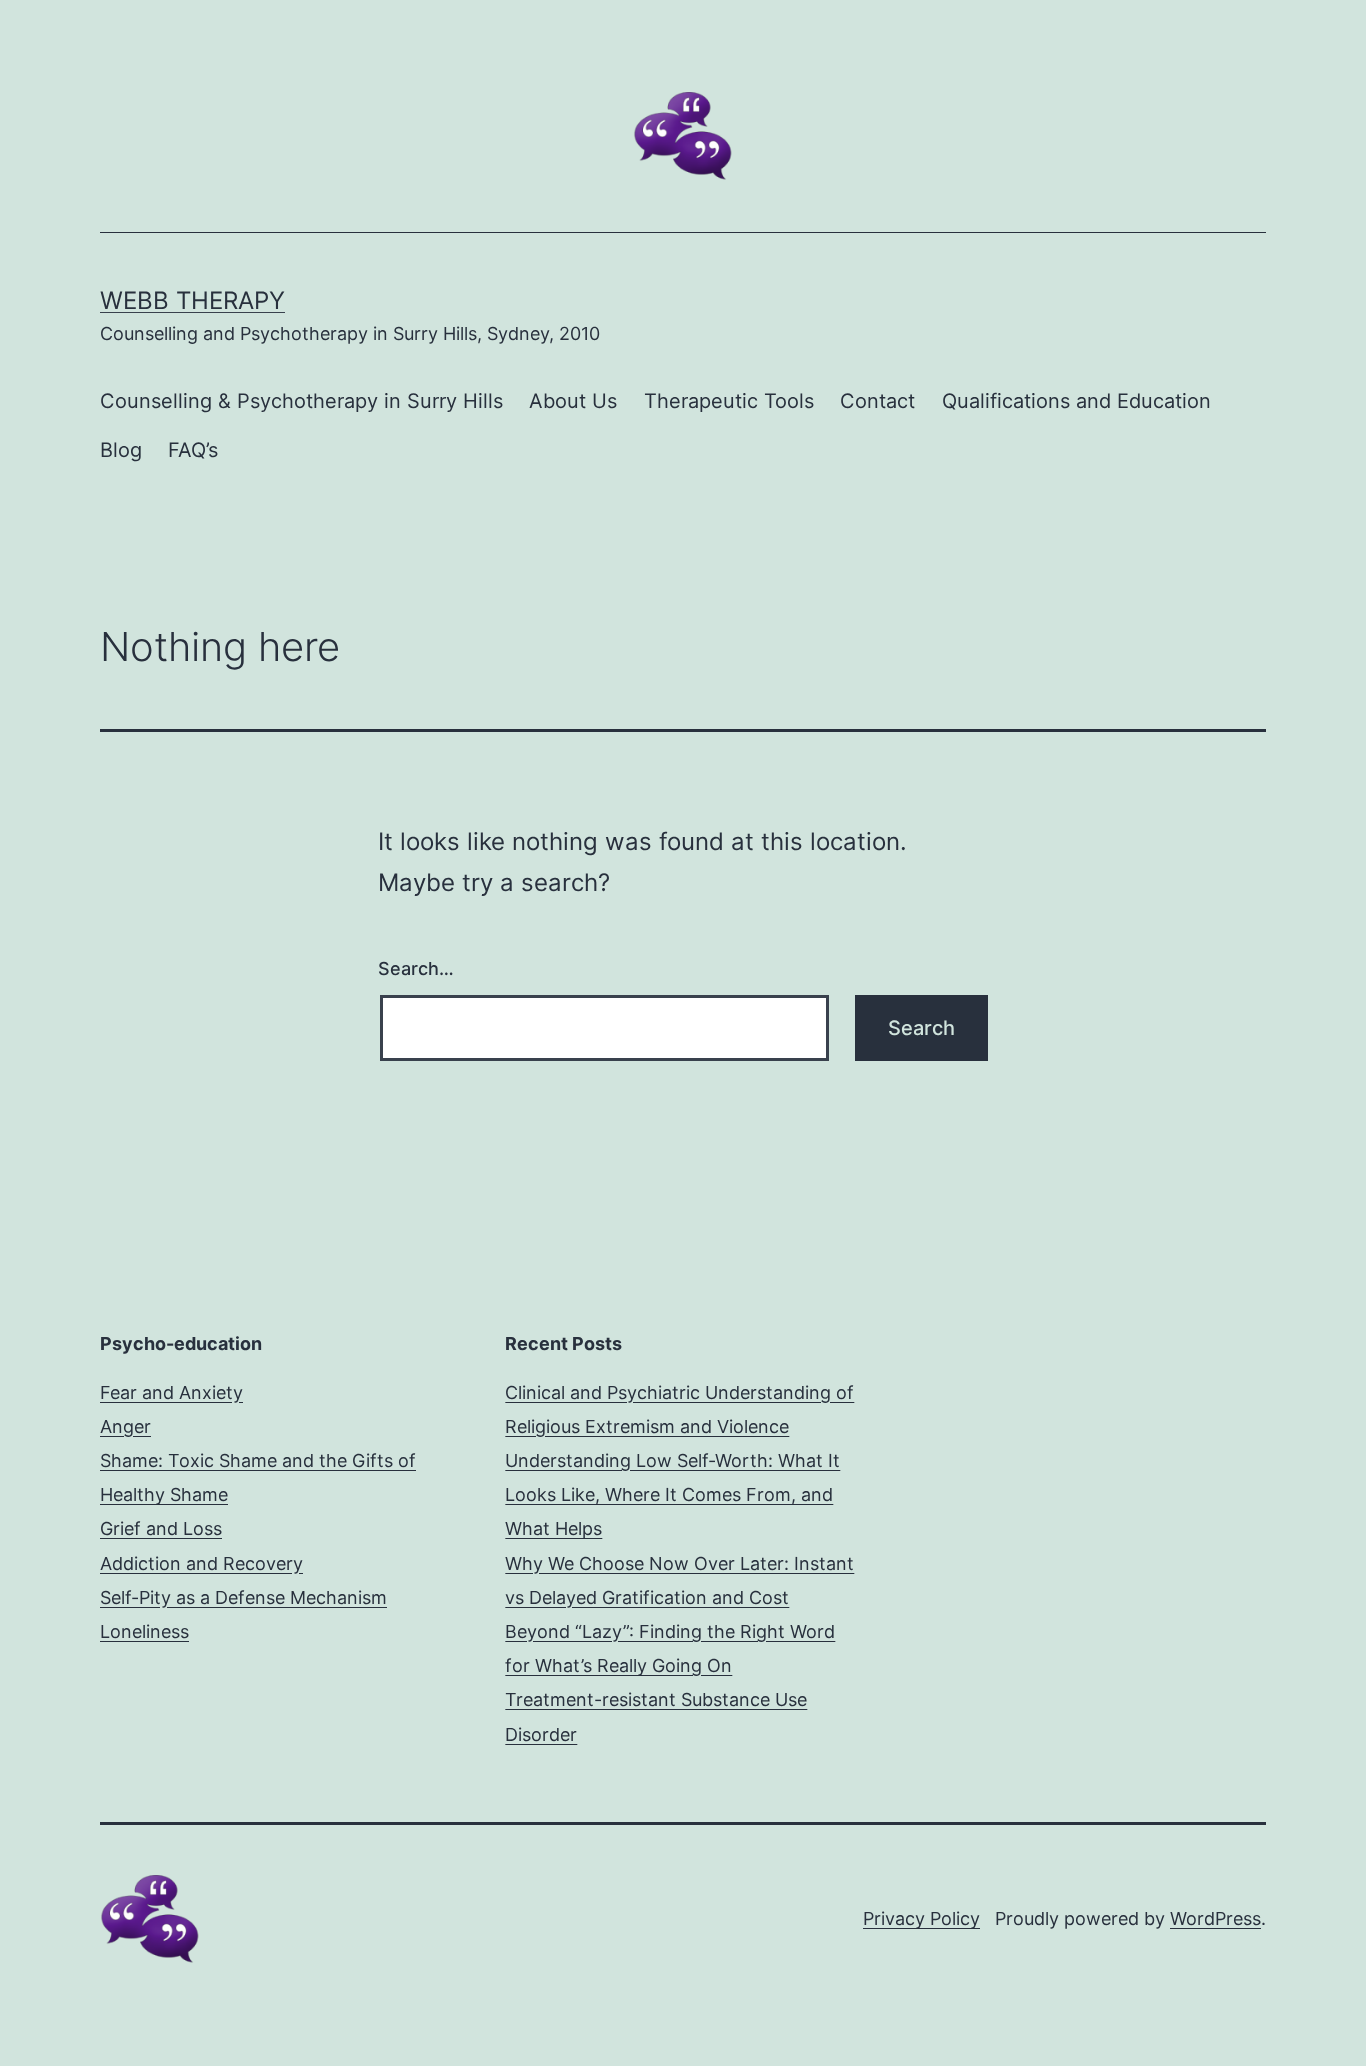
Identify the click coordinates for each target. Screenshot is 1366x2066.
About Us (573, 401)
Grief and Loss (161, 1528)
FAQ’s (193, 450)
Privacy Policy (921, 1918)
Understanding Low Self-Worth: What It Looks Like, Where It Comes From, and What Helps (672, 1494)
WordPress (1215, 1918)
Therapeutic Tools (729, 401)
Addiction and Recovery (201, 1563)
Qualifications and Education (1076, 401)
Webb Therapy (192, 300)
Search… (416, 968)
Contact (877, 401)
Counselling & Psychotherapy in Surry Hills (301, 401)
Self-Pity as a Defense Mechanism (243, 1597)
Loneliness (144, 1631)
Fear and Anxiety (171, 1392)
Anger (125, 1426)
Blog (121, 450)
